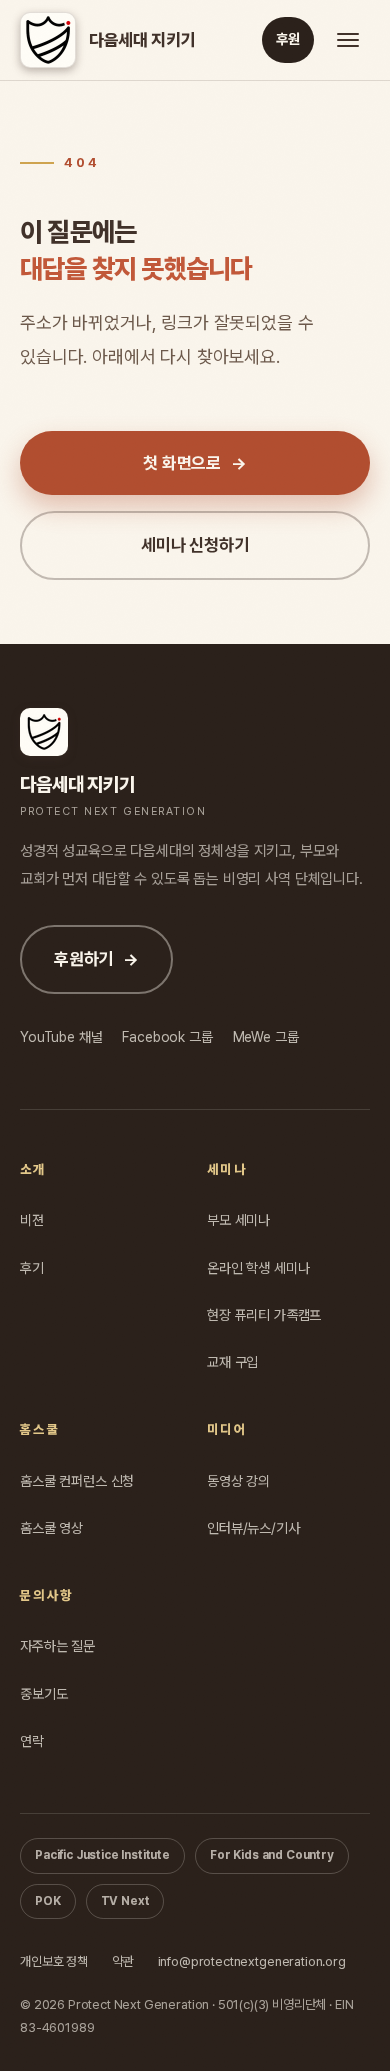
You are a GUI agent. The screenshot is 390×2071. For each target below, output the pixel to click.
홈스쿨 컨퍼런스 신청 (77, 1481)
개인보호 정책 (54, 1961)
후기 (32, 1268)
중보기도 (43, 1694)
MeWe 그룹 (266, 1036)
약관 (123, 1961)
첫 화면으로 (195, 463)
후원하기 (96, 959)
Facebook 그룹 (167, 1036)
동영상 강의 (238, 1481)
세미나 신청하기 (195, 545)
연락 (32, 1741)
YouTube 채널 (61, 1036)
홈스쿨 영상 (51, 1528)
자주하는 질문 (57, 1646)
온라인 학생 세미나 (258, 1268)
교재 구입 (232, 1362)
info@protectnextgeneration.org (252, 1961)
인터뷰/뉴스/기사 (253, 1528)
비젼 (32, 1220)
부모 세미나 (238, 1220)
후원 (288, 39)
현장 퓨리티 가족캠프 (264, 1315)
